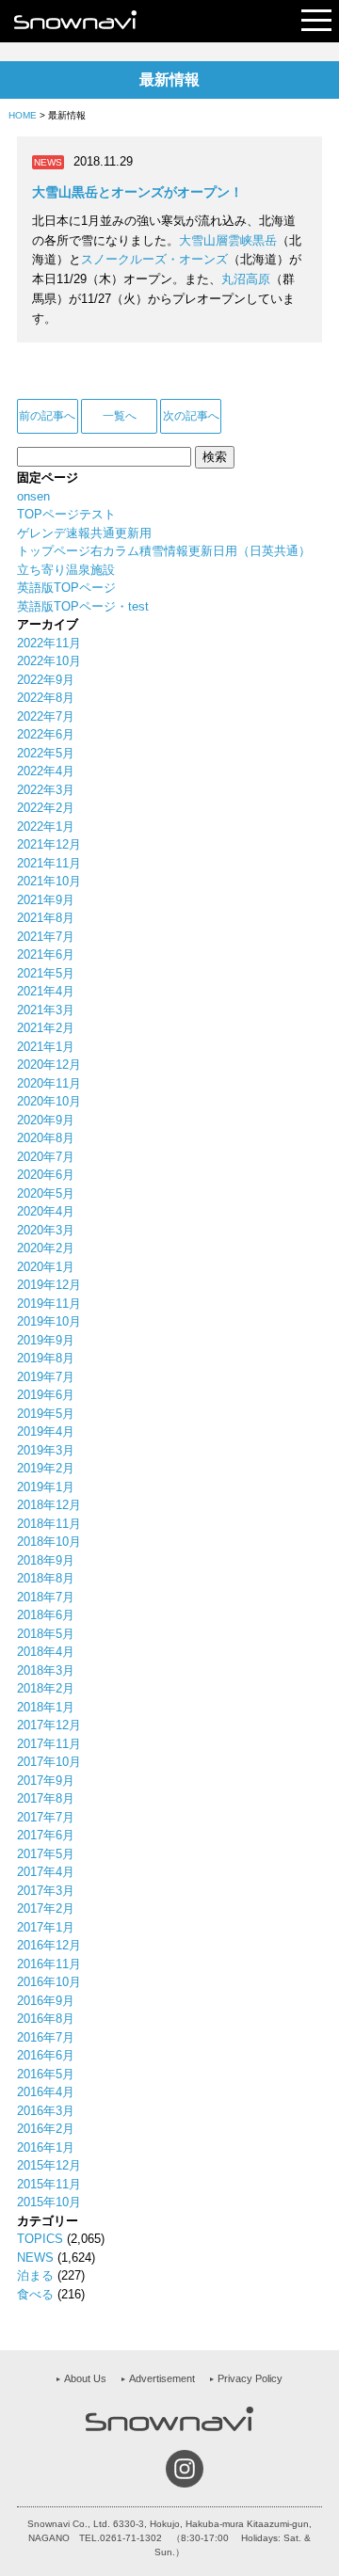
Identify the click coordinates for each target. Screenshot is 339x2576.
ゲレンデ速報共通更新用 (84, 533)
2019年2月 (46, 1468)
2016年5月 (46, 2074)
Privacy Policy (250, 2378)
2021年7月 (46, 937)
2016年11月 (49, 1964)
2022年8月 (46, 698)
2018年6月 (46, 1615)
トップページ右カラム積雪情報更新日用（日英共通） (164, 551)
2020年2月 (46, 1248)
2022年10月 (49, 661)
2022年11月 (49, 643)
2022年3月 (46, 790)
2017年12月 (49, 1725)
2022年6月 (46, 734)
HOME (23, 115)
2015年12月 (49, 2165)
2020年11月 (49, 1083)
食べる (35, 2294)
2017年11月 (49, 1744)
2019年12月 (49, 1285)
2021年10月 (49, 881)
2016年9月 (46, 2001)
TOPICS (40, 2239)
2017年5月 (46, 1854)
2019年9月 (46, 1340)
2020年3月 (46, 1230)
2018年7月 (46, 1597)
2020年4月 (46, 1211)
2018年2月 (46, 1688)
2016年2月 (46, 2129)
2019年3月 (46, 1450)
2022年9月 (46, 680)
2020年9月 (46, 1120)
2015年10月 (49, 2202)
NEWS (35, 2258)
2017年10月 (49, 1762)
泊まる (35, 2275)
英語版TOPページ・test (83, 606)
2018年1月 (46, 1707)
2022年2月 (46, 808)
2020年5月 (46, 1193)
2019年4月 (46, 1431)
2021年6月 (46, 954)
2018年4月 (46, 1652)
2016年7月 (46, 2037)
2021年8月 (46, 918)
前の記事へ (47, 416)
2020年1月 (46, 1267)
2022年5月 (46, 753)
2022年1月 (46, 827)
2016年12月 (49, 1945)
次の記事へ (191, 416)
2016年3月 (46, 2111)
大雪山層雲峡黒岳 (228, 240)
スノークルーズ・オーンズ (154, 259)
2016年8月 (46, 2019)
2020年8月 (46, 1138)
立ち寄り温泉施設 (66, 570)
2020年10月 (49, 1101)
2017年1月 (46, 1927)
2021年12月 (49, 844)
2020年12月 (49, 1065)
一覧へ (120, 416)
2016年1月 (46, 2147)
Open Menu (316, 21)
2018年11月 (49, 1524)
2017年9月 (46, 1781)
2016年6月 (46, 2055)
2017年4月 (46, 1872)
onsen (33, 496)
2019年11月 (49, 1304)
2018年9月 (46, 1560)
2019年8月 (46, 1358)
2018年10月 (49, 1542)
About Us (85, 2378)
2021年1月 (46, 1047)
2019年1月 (46, 1487)
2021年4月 (46, 991)
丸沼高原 (246, 279)
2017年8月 (46, 1798)
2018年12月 (49, 1505)
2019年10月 (49, 1321)
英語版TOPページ (66, 588)
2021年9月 (46, 900)
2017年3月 (46, 1891)
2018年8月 (46, 1578)
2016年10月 (49, 1982)
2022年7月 (46, 716)
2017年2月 (46, 1908)
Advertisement (162, 2378)
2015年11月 (49, 2184)
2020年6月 (46, 1175)
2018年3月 (46, 1670)
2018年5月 (46, 1634)
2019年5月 (46, 1414)
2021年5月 (46, 973)
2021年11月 (49, 863)
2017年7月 (46, 1817)
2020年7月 (46, 1157)
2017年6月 (46, 1835)
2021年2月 (46, 1028)
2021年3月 (46, 1010)
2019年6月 (46, 1395)
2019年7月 (46, 1377)
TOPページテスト (66, 514)
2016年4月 (46, 2092)
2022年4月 (46, 771)
